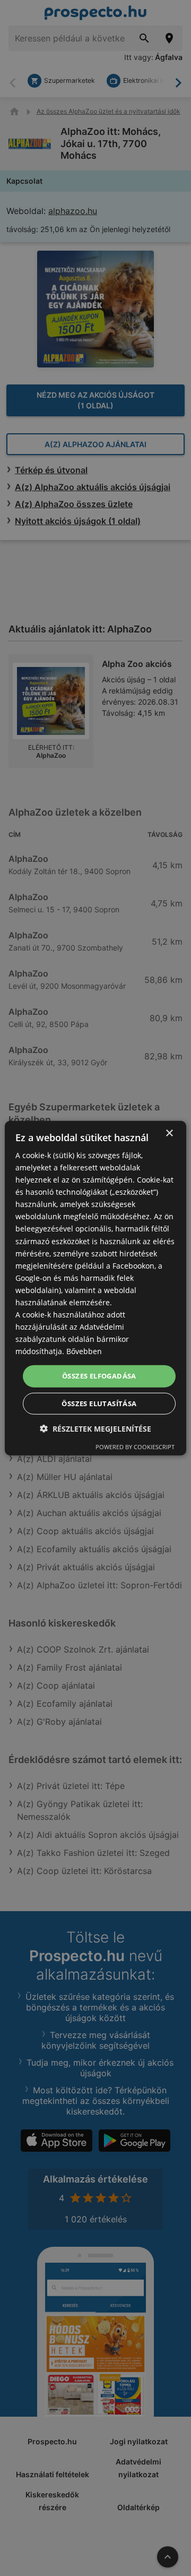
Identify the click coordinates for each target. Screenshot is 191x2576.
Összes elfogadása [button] (99, 1376)
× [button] (169, 1133)
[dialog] (95, 1288)
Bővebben (84, 1351)
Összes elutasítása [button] (99, 1403)
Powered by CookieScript (135, 1447)
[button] (95, 1429)
